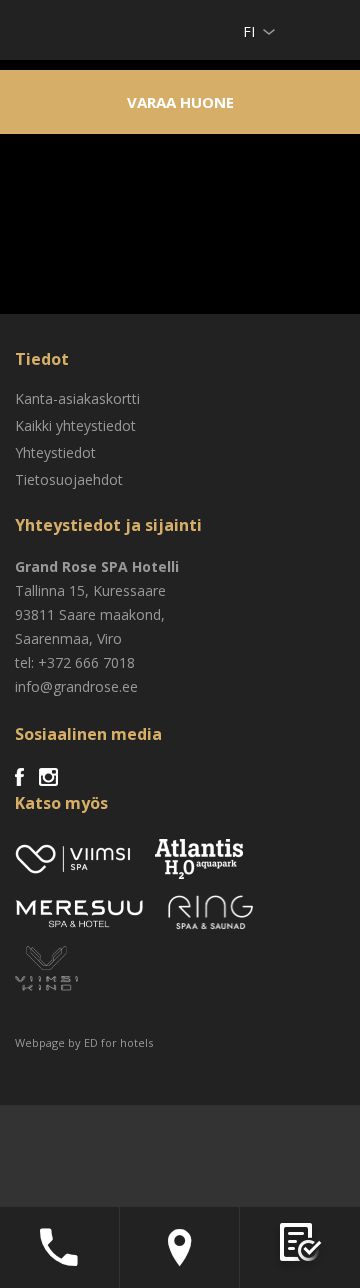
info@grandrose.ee (76, 686)
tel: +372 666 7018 (75, 662)
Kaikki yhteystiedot (75, 425)
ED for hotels (118, 1042)
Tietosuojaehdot (69, 479)
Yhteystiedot (55, 452)
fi (249, 31)
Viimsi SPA (41, 29)
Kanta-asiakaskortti (77, 398)
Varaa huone (180, 102)
